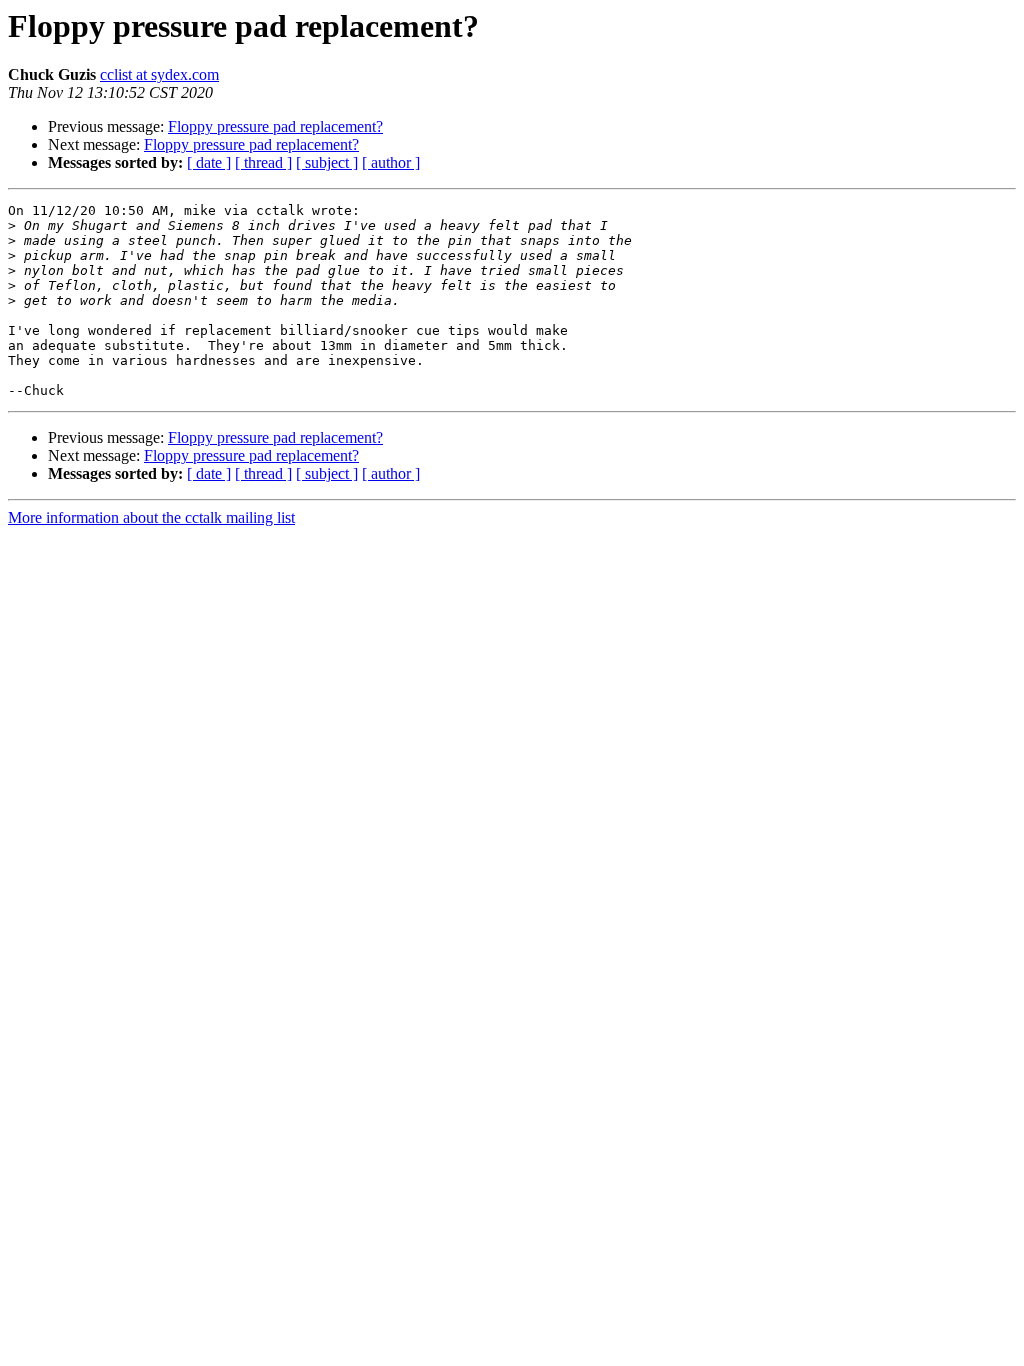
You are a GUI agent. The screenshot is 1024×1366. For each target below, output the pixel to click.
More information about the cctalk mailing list (151, 517)
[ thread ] (263, 162)
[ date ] (209, 162)
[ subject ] (327, 162)
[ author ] (391, 162)
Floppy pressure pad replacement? (275, 126)
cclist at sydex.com (159, 74)
